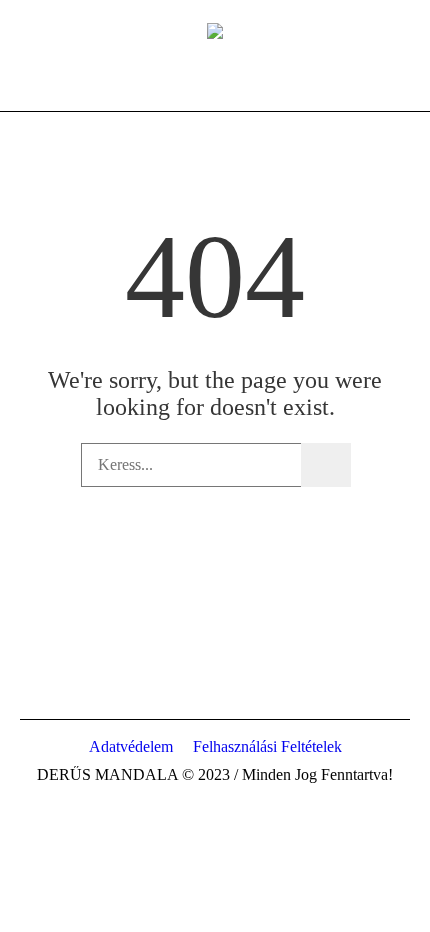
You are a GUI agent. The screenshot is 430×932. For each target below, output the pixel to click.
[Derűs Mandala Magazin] (215, 30)
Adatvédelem (131, 746)
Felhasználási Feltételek (267, 746)
